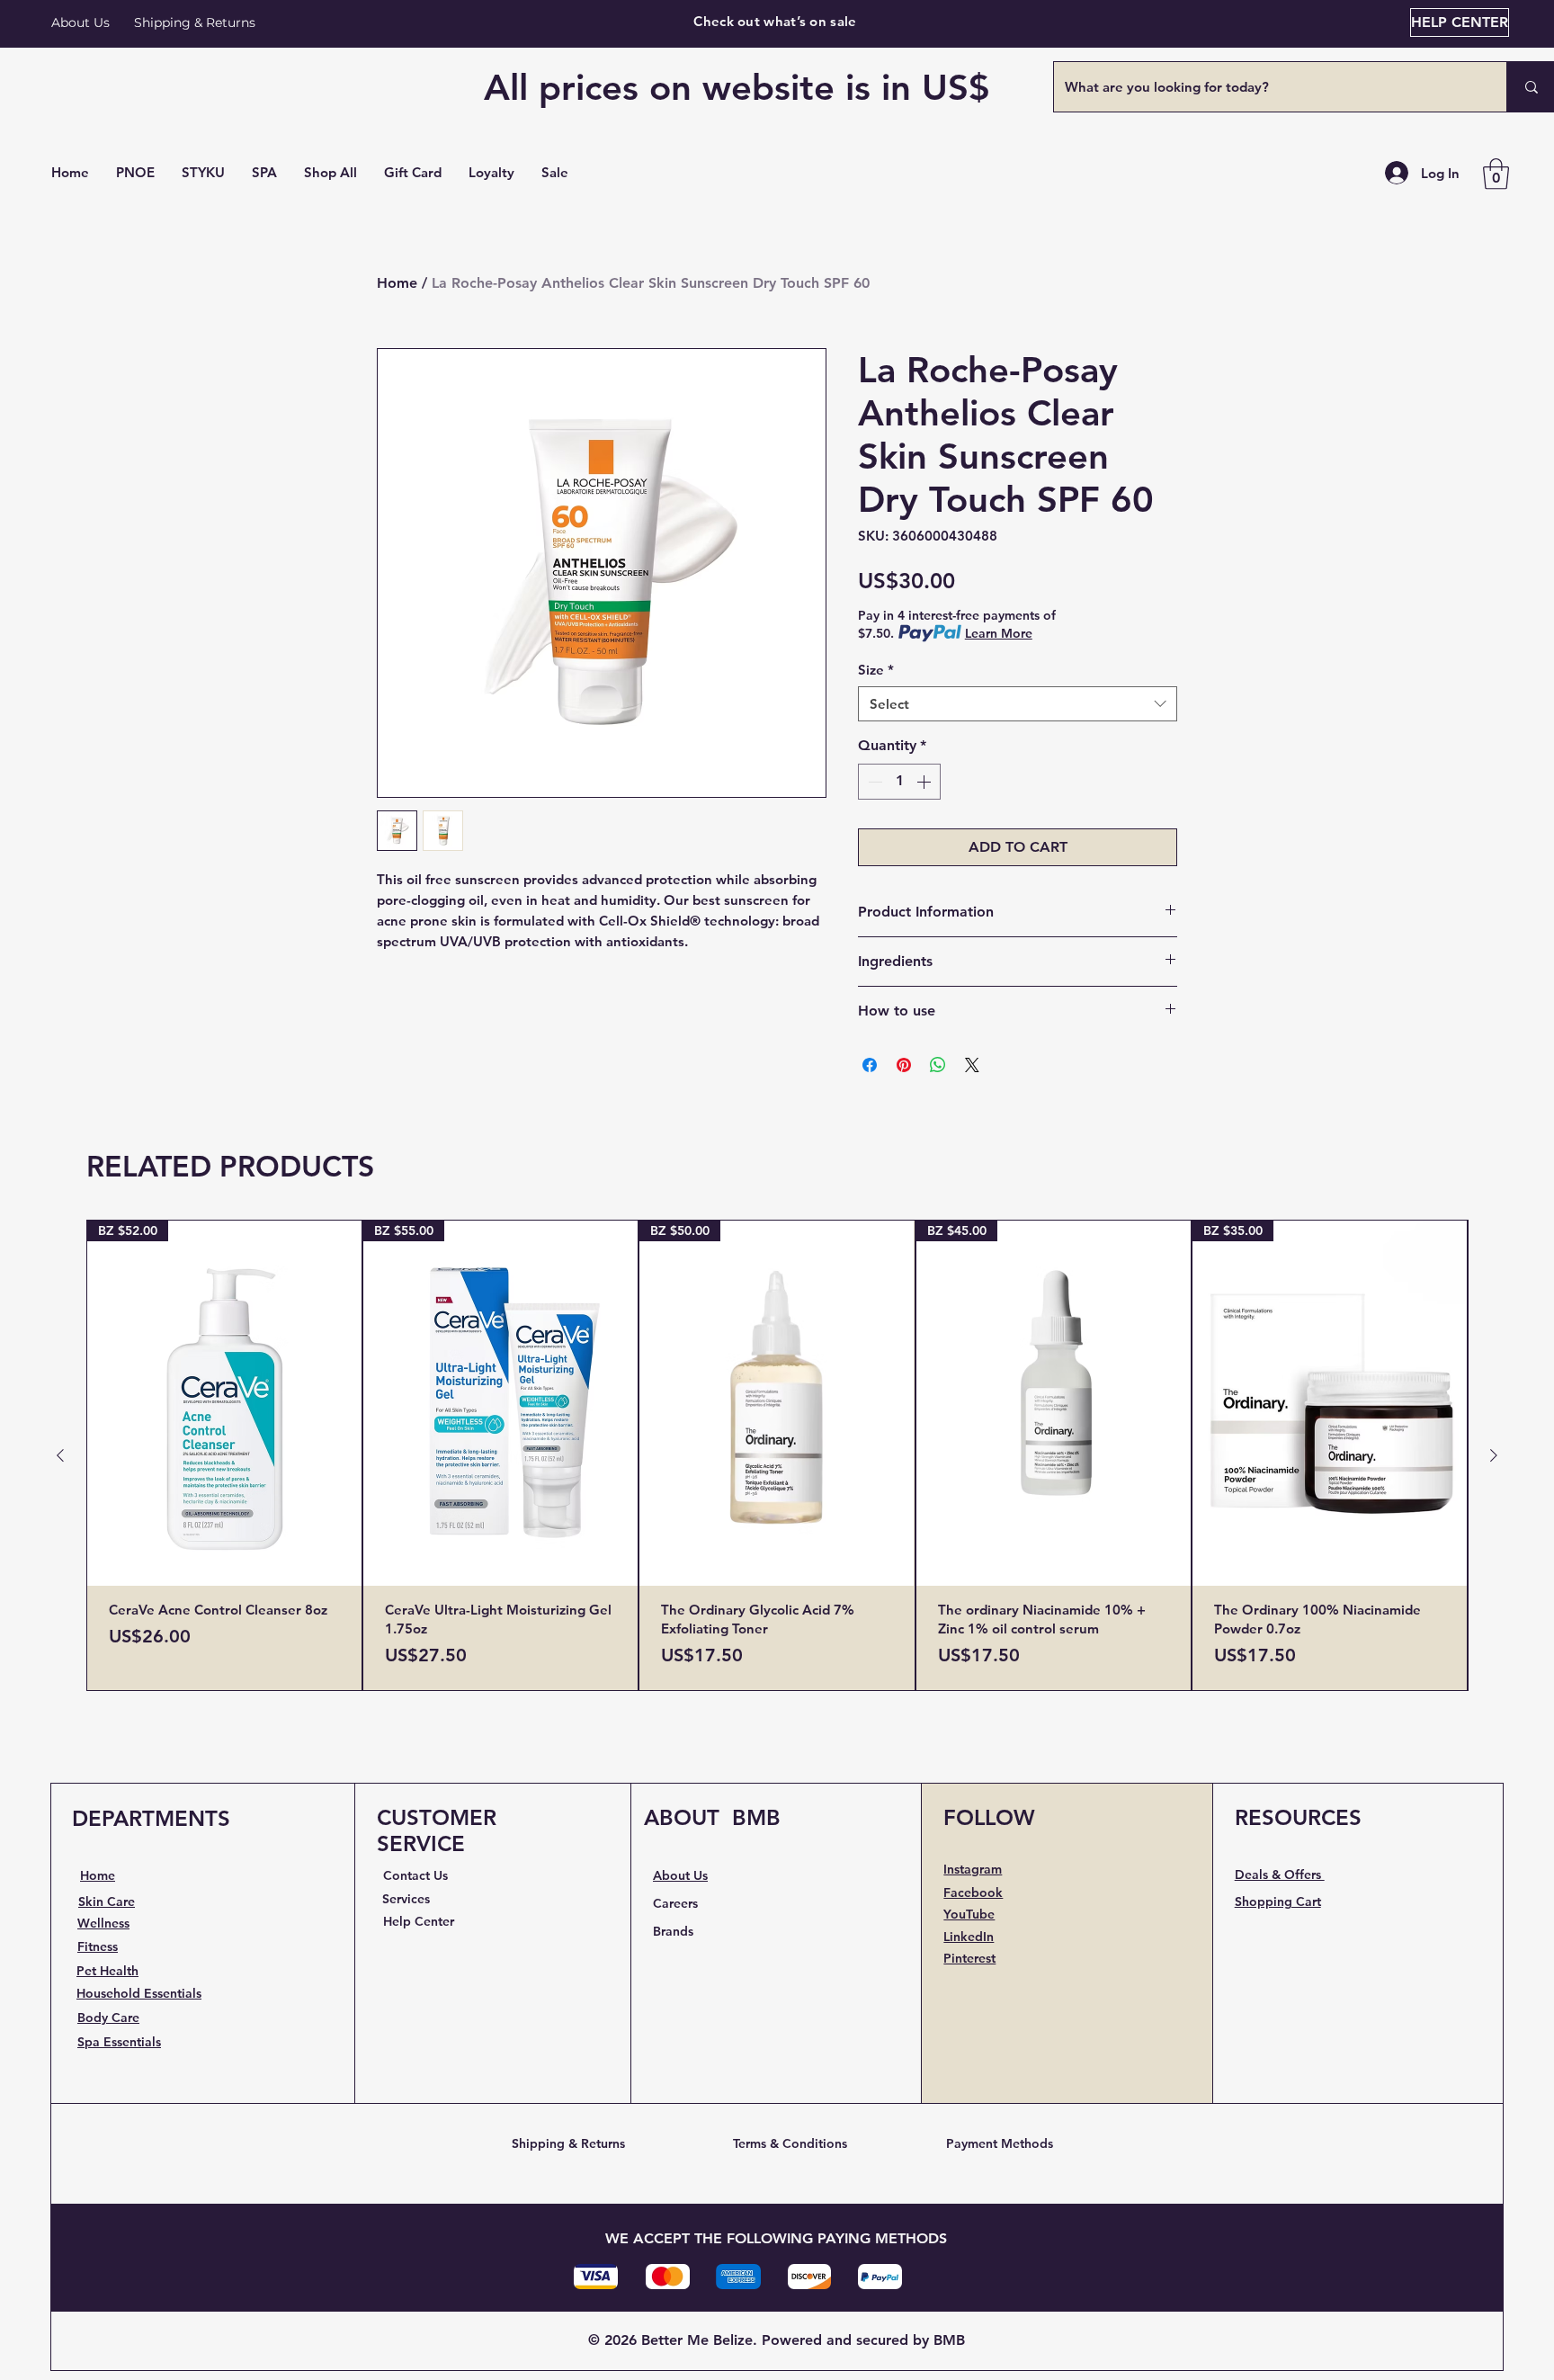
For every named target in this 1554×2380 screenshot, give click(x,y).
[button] (330, 173)
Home (397, 283)
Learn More (999, 633)
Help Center (419, 1921)
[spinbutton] (899, 782)
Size (876, 670)
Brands (673, 1931)
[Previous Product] (60, 1455)
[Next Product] (1494, 1455)
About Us (80, 22)
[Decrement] (873, 782)
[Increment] (925, 782)
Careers (675, 1903)
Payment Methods (1000, 2143)
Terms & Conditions (790, 2143)
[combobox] (1018, 704)
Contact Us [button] (415, 1875)
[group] (777, 1456)
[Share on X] (972, 1065)
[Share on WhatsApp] (938, 1065)
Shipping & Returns (568, 2143)
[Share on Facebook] (870, 1065)
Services (406, 1899)
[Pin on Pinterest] (904, 1065)
